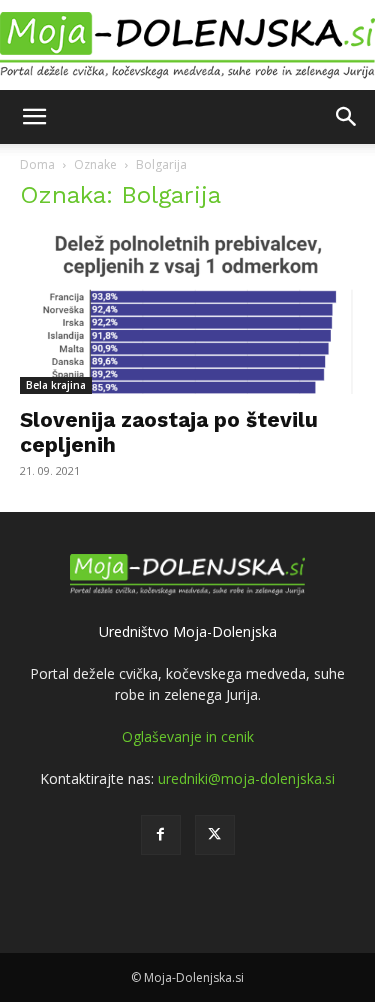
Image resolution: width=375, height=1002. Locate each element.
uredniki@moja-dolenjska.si (246, 778)
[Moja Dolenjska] (187, 46)
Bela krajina (56, 385)
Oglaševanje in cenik (188, 736)
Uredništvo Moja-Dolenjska (188, 631)
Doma (37, 164)
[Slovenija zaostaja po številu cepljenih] (187, 312)
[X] (215, 835)
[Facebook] (161, 835)
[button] (34, 117)
